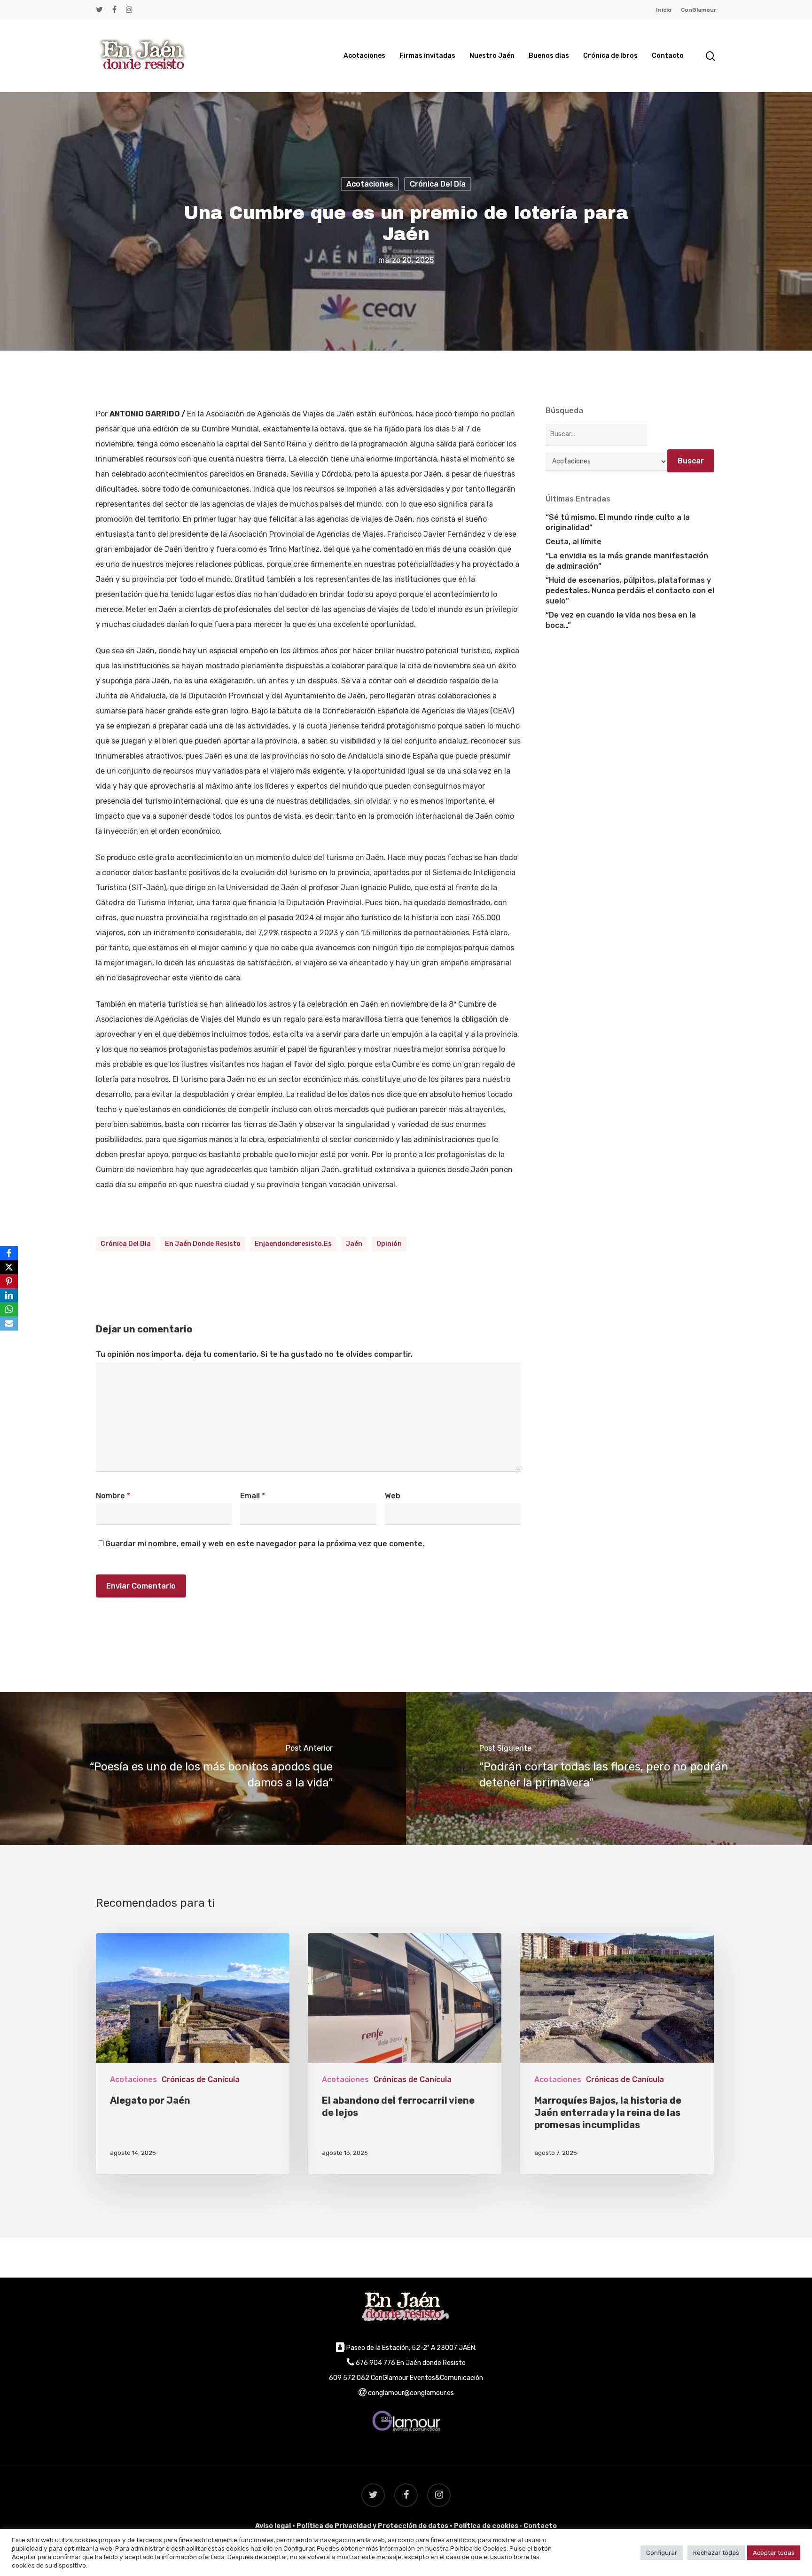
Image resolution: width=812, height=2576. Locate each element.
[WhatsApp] (9, 1309)
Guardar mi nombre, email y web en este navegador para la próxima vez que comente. (265, 1544)
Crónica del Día (438, 184)
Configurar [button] (662, 2553)
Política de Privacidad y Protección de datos (372, 2526)
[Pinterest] (9, 1281)
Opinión (389, 1244)
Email (253, 1496)
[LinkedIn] (9, 1295)
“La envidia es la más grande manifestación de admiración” (627, 561)
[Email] (9, 1323)
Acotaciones (370, 184)
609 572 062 (349, 2378)
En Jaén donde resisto (203, 1244)
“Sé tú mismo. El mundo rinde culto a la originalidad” (618, 522)
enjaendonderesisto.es (293, 1244)
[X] (9, 1267)
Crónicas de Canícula (201, 2079)
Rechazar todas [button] (716, 2553)
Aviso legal (273, 2526)
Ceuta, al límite (574, 542)
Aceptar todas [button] (774, 2553)
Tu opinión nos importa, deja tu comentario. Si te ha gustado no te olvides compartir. (254, 1354)
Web (393, 1496)
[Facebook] (9, 1253)
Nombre (113, 1496)
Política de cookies (486, 2526)
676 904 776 (375, 2363)
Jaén (354, 1244)
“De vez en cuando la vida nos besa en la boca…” (621, 620)
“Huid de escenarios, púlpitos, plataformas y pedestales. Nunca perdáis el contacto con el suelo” (630, 591)
